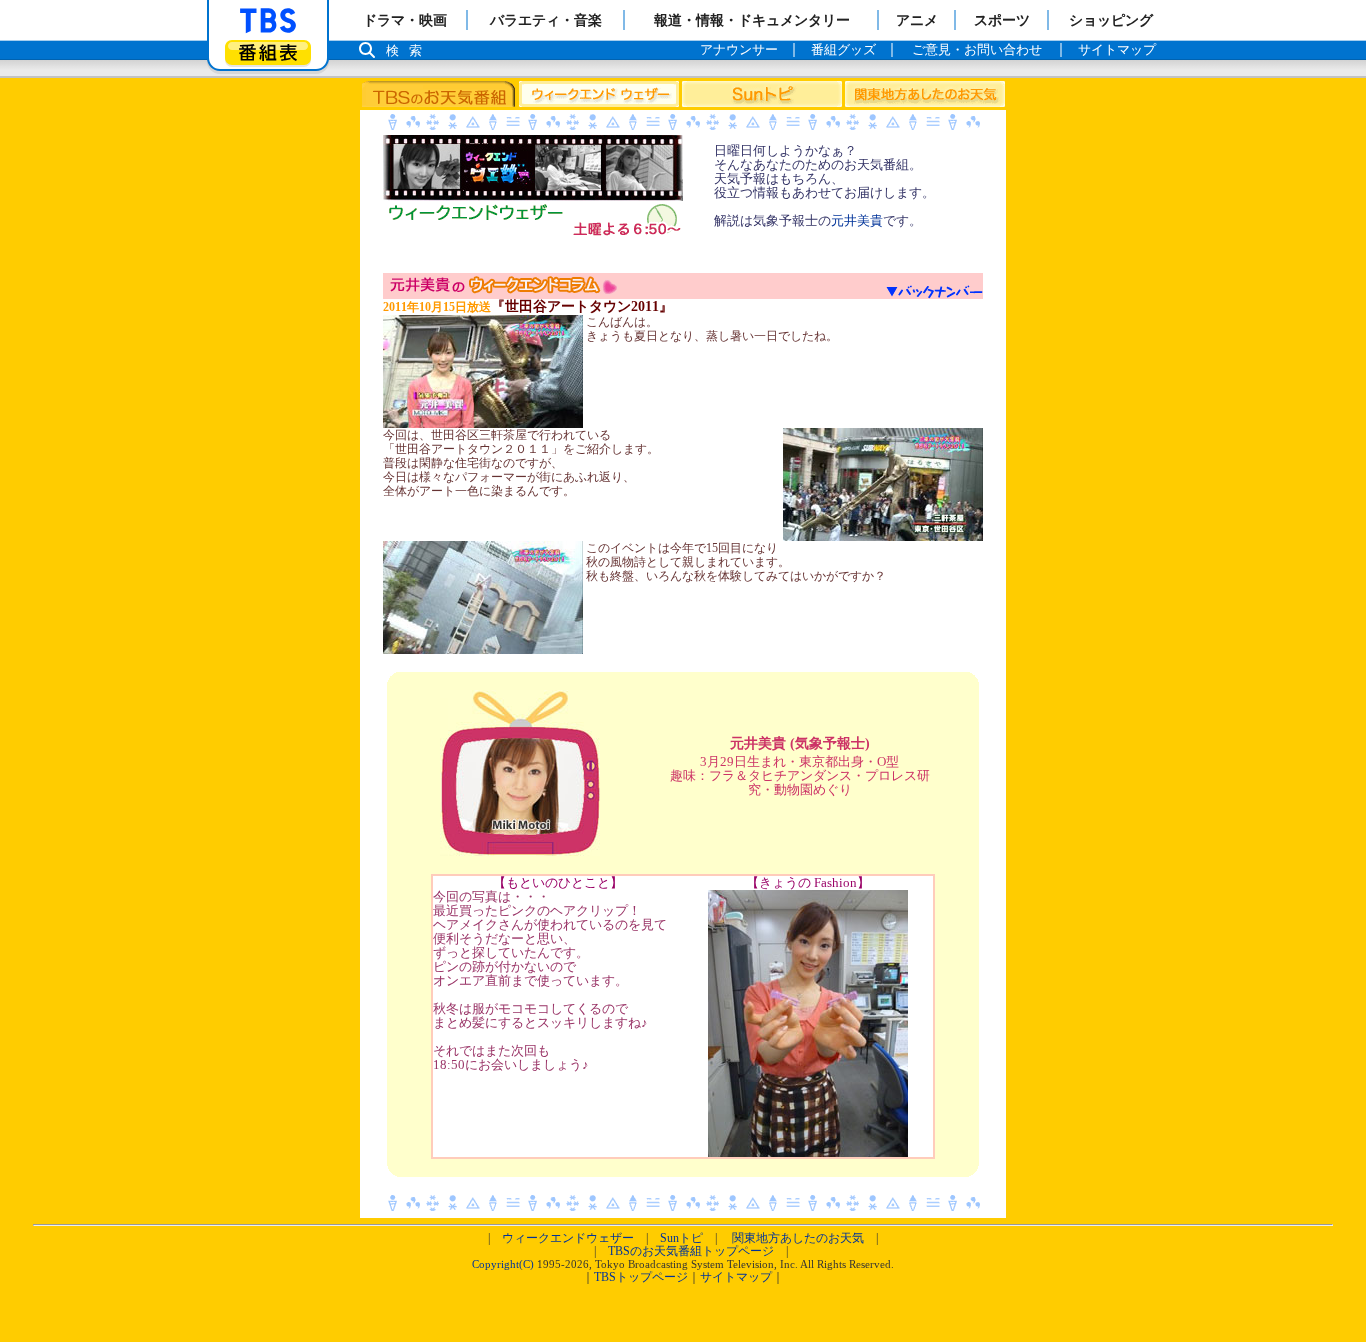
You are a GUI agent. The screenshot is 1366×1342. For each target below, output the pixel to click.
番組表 (268, 52)
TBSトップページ (641, 1277)
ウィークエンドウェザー (568, 1238)
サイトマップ (736, 1277)
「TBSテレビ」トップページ (268, 21)
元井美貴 (857, 220)
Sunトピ (681, 1238)
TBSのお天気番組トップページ (691, 1251)
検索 (409, 50)
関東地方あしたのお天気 (798, 1238)
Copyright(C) (503, 1264)
